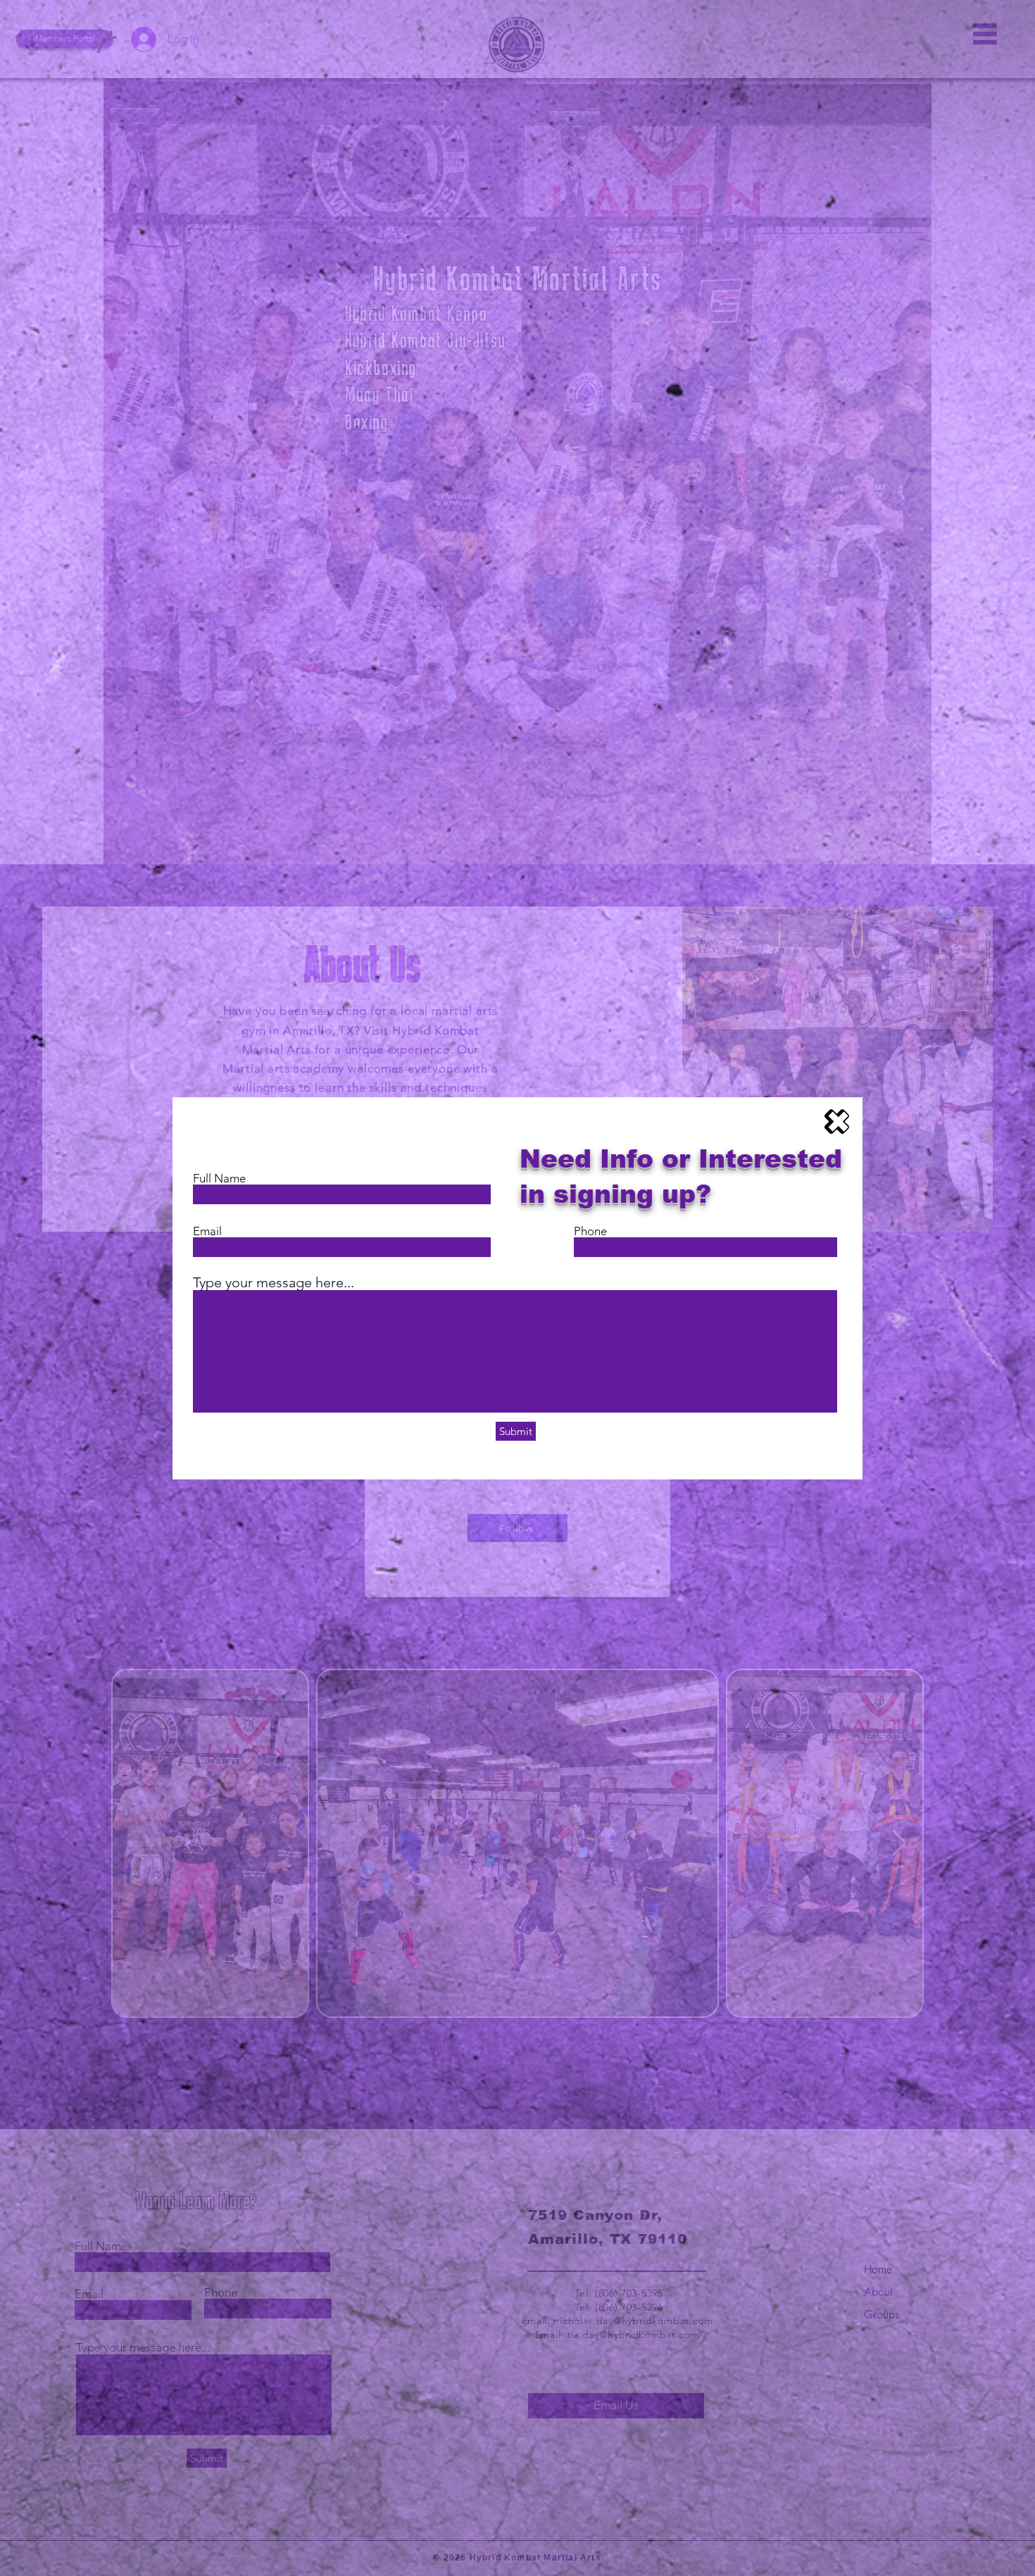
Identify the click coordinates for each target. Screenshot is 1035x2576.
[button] (837, 1122)
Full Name (219, 1179)
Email (207, 1231)
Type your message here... (274, 1282)
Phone (590, 1231)
